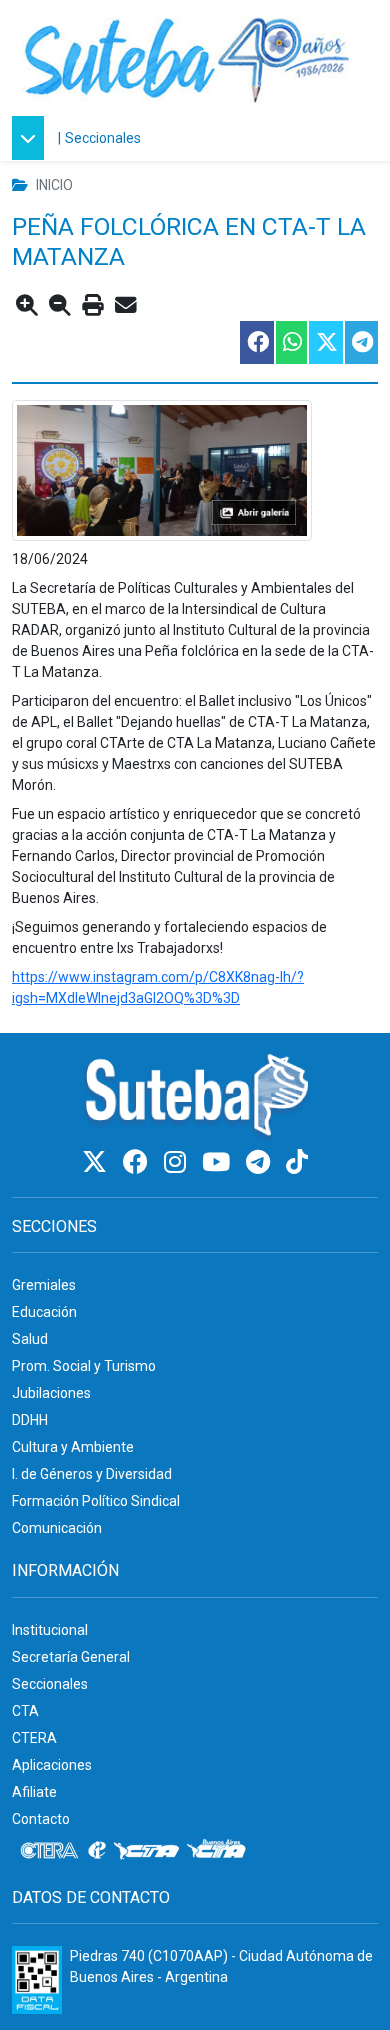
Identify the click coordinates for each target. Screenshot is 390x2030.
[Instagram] (178, 1162)
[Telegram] (261, 1162)
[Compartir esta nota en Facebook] (256, 342)
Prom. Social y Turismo (84, 1366)
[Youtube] (219, 1162)
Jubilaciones (51, 1393)
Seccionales (103, 138)
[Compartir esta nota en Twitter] (325, 342)
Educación (44, 1312)
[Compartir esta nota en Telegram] (360, 342)
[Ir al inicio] (187, 57)
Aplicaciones (52, 1765)
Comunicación (57, 1528)
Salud (30, 1339)
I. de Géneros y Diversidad (92, 1474)
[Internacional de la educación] (97, 1851)
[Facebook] (138, 1162)
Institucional (50, 1630)
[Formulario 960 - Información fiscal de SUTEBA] (37, 1980)
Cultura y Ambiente (73, 1447)
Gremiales (44, 1285)
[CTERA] (50, 1851)
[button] (33, 138)
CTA (25, 1711)
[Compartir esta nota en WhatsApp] (290, 342)
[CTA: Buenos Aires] (219, 1851)
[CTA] (146, 1851)
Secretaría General (71, 1657)
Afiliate (34, 1792)
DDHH (30, 1420)
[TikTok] (297, 1162)
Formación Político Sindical (96, 1501)
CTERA (34, 1738)
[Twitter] (97, 1162)
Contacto (41, 1819)
